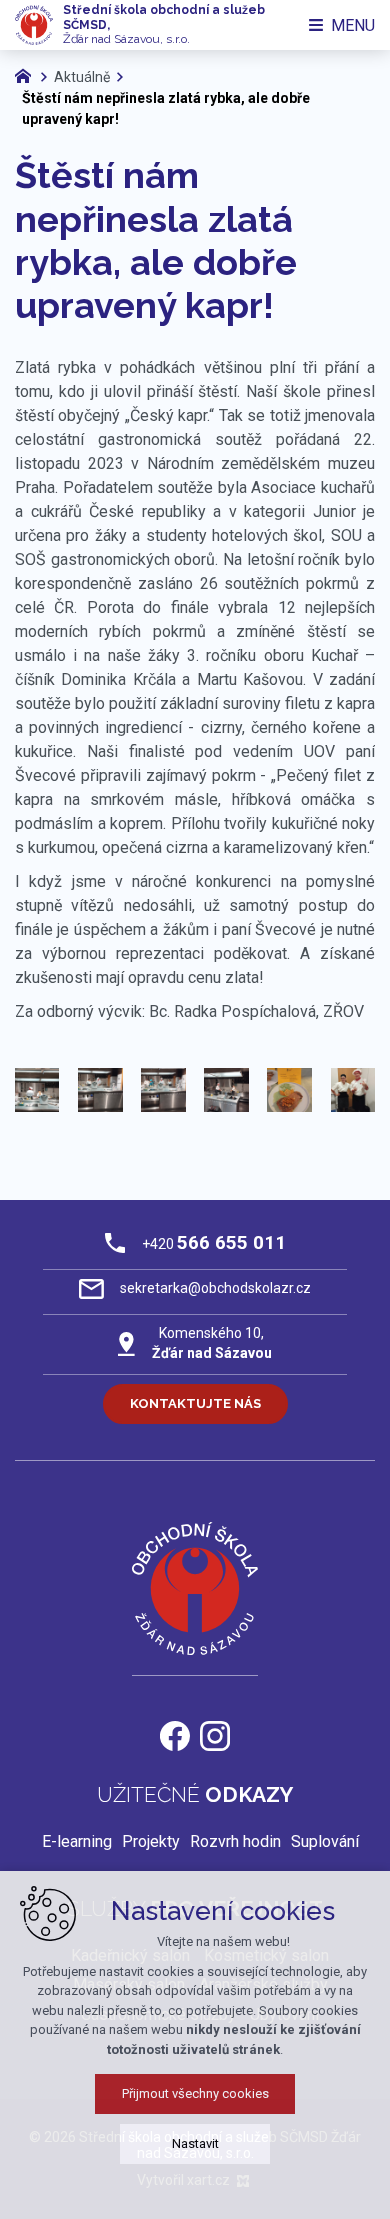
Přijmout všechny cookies (195, 2093)
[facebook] (175, 1733)
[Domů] (28, 74)
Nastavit (195, 2143)
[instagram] (215, 1733)
